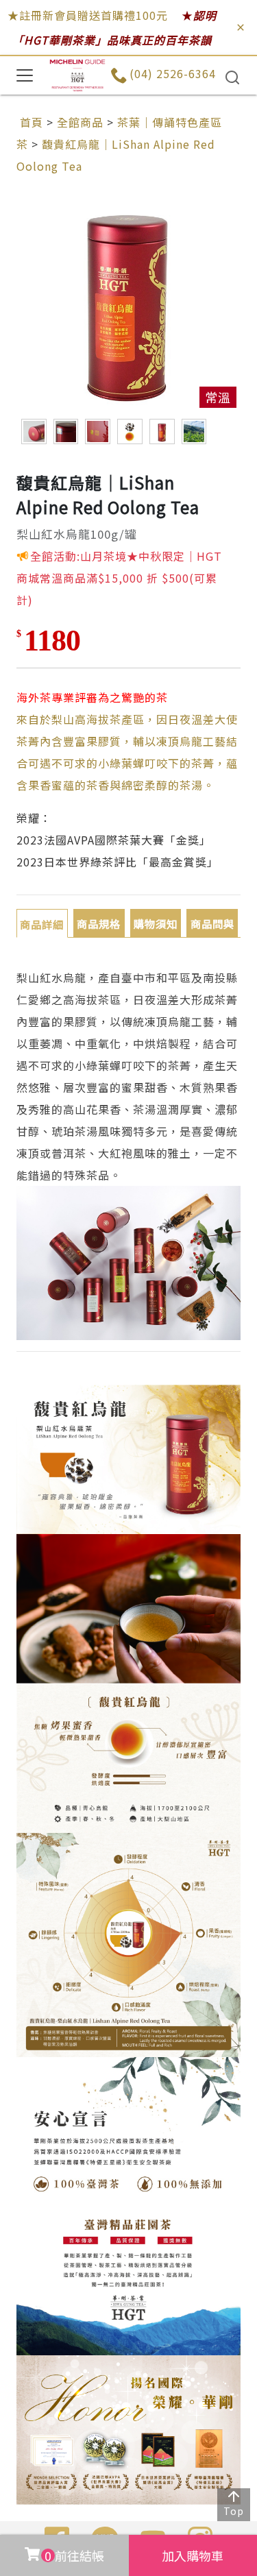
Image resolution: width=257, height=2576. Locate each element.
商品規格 (99, 923)
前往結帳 (74, 2555)
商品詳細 (42, 924)
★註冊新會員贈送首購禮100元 (88, 15)
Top (234, 2511)
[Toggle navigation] (25, 75)
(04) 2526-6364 (173, 73)
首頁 (32, 122)
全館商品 (80, 122)
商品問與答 (212, 927)
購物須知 (156, 923)
